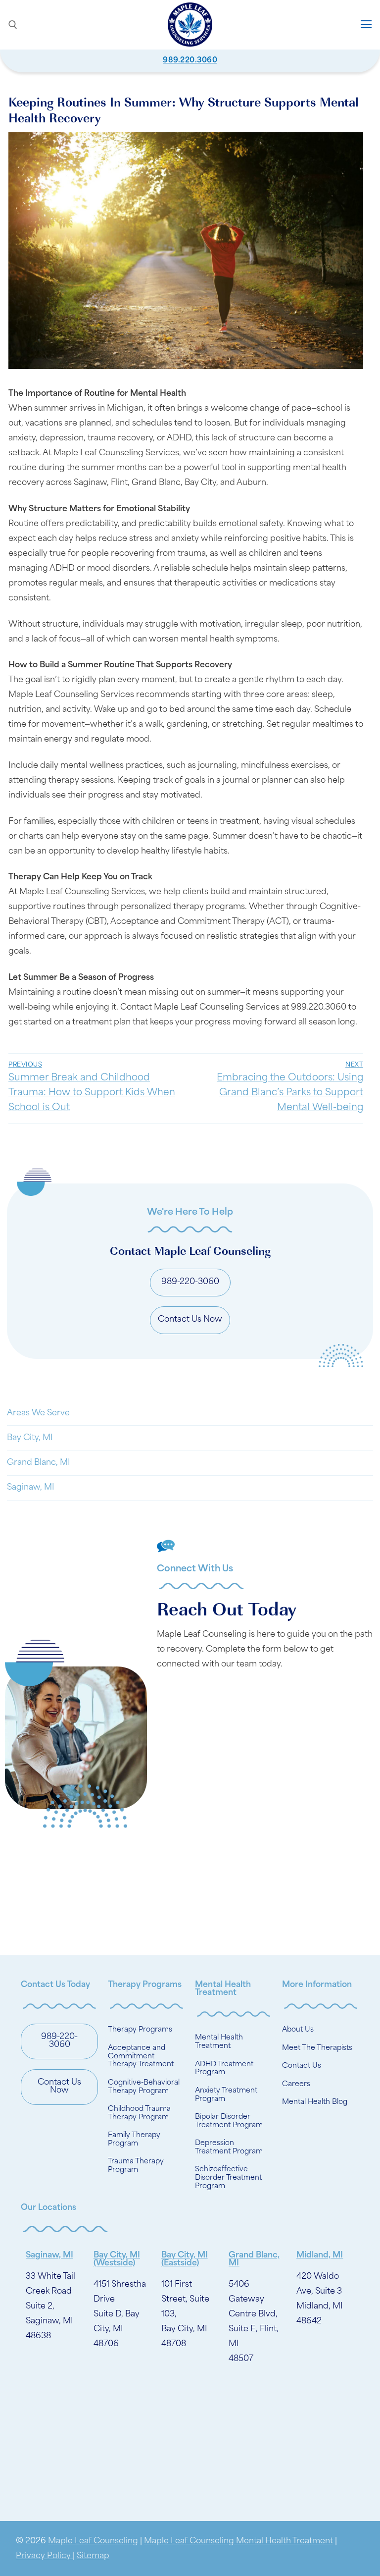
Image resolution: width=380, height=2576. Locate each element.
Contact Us (302, 2066)
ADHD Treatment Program (224, 2069)
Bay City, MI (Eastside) (185, 2259)
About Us (298, 2030)
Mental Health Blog (315, 2102)
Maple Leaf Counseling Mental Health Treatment (238, 2541)
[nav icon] (366, 25)
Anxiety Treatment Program (226, 2095)
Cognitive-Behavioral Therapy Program (144, 2087)
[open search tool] (13, 25)
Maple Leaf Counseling (93, 2541)
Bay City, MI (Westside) (117, 2259)
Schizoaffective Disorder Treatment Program (228, 2178)
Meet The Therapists (317, 2048)
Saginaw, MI (31, 1488)
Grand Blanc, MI (39, 1463)
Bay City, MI (30, 1438)
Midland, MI (320, 2255)
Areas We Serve (38, 1413)
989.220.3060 (190, 61)
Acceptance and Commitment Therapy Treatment (141, 2057)
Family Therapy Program (134, 2140)
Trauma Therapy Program (136, 2166)
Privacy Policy (44, 2556)
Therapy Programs (140, 2030)
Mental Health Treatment (219, 2042)
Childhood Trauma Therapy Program (139, 2113)
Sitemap (93, 2556)
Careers (296, 2084)
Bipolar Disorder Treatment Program (229, 2121)
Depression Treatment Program (229, 2147)
